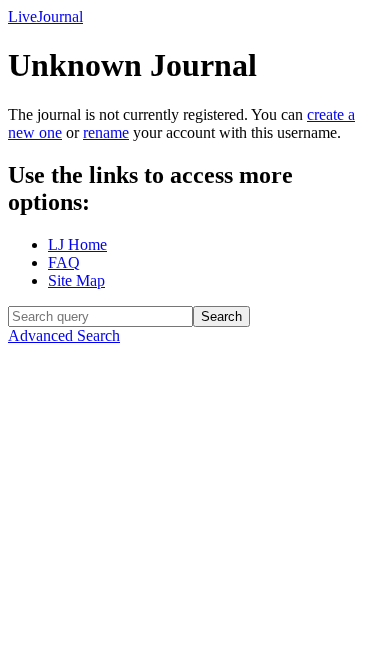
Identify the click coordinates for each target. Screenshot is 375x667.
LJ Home (77, 244)
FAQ (64, 262)
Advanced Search (64, 335)
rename (106, 132)
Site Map (76, 280)
